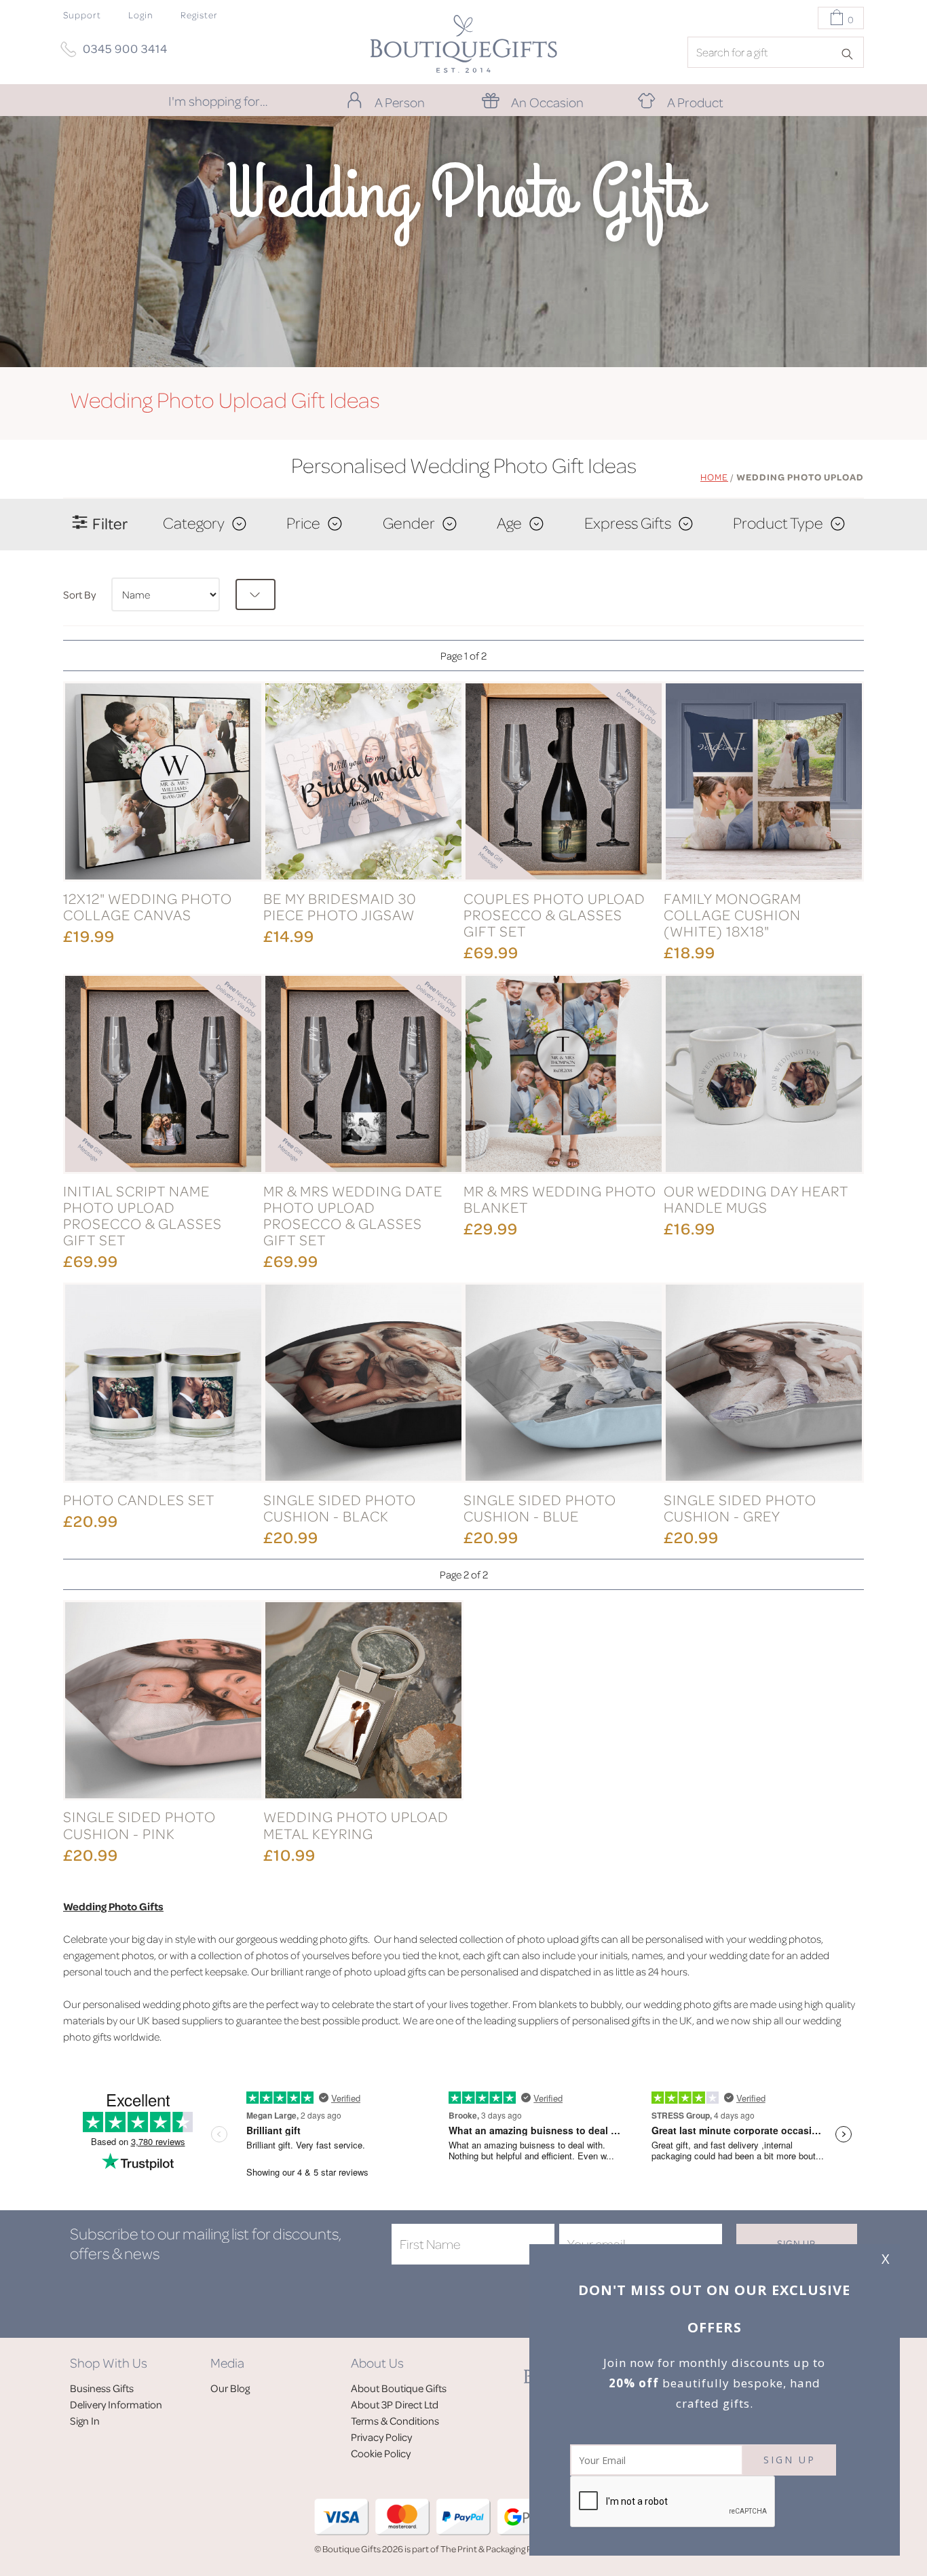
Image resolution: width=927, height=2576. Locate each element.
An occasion (547, 102)
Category (194, 523)
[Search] (852, 53)
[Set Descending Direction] (256, 594)
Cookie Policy (381, 2453)
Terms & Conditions (395, 2421)
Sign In (85, 2421)
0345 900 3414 (125, 48)
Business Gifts (102, 2388)
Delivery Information (116, 2404)
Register (199, 15)
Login (141, 15)
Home (714, 477)
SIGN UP (790, 2460)
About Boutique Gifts (399, 2388)
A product (695, 102)
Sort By (79, 594)
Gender (409, 523)
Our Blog (230, 2388)
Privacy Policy (381, 2437)
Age (509, 523)
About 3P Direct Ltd (395, 2404)
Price (303, 523)
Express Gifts (628, 523)
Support (82, 15)
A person (400, 102)
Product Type (778, 523)
